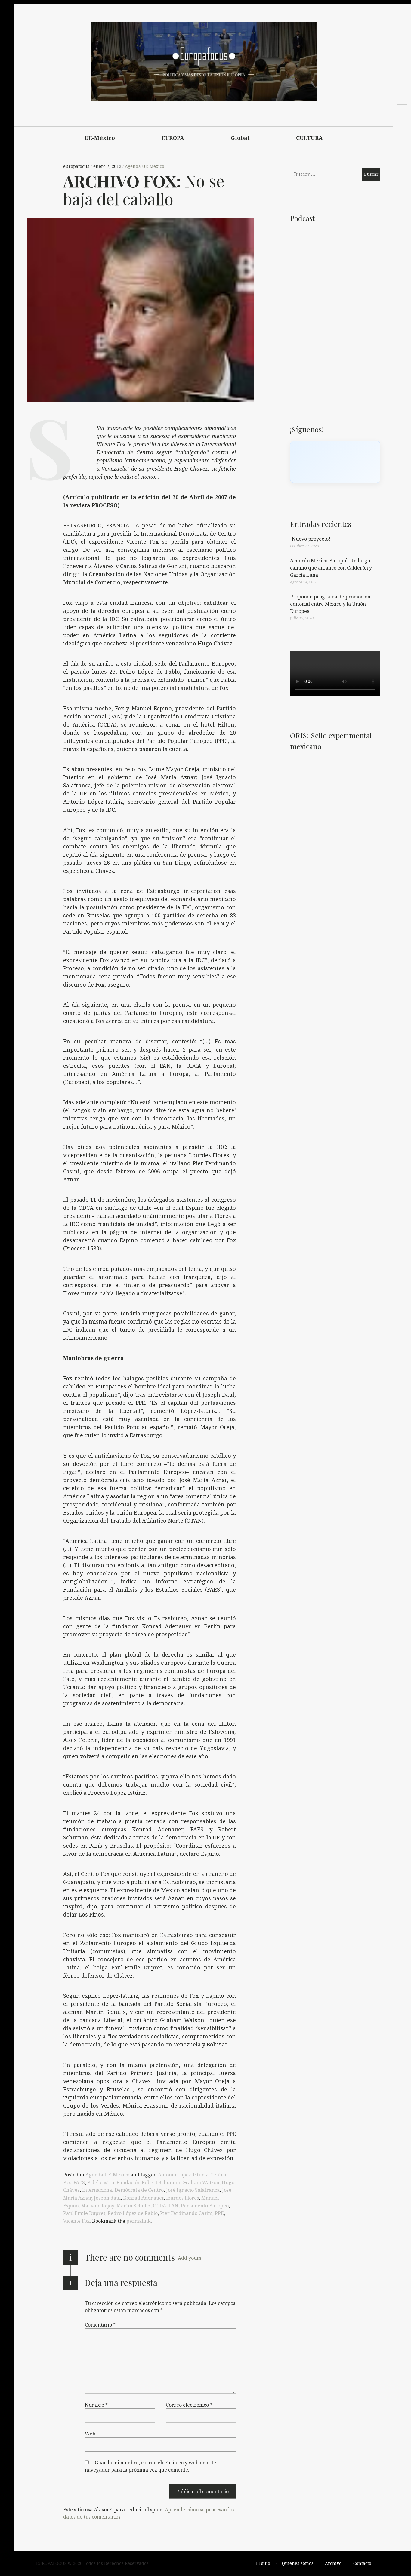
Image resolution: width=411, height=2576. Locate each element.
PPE (219, 2213)
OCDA (159, 2206)
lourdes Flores (182, 2198)
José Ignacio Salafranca (193, 2190)
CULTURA (309, 138)
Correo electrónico (189, 2405)
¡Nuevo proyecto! (310, 539)
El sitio (263, 2563)
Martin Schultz (133, 2206)
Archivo (333, 2563)
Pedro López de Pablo (133, 2213)
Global (240, 138)
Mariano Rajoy (97, 2206)
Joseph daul (107, 2198)
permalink (139, 2221)
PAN (173, 2206)
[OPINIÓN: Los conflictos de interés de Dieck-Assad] (402, 128)
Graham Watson (201, 2182)
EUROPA (173, 138)
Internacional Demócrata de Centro (123, 2190)
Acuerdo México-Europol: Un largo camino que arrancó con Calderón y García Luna (331, 568)
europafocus (77, 166)
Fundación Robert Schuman (148, 2182)
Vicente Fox (76, 2221)
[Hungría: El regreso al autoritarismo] (402, 139)
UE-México (100, 138)
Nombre (96, 2405)
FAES (79, 2182)
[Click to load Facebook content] (335, 462)
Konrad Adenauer (143, 2198)
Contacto (362, 2563)
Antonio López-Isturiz (183, 2175)
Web (90, 2434)
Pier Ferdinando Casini (186, 2213)
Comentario (100, 2325)
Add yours (190, 2258)
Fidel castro (101, 2182)
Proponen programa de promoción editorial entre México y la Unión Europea (330, 604)
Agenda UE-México (145, 166)
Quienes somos (298, 2563)
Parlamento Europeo (205, 2206)
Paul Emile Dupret (84, 2213)
